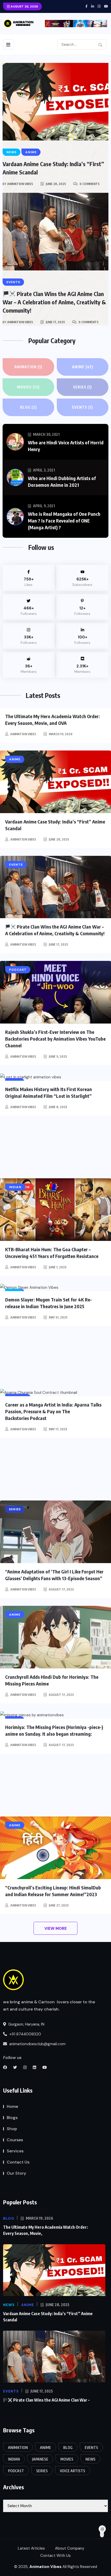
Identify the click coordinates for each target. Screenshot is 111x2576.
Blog (29, 407)
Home (12, 2106)
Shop (12, 2129)
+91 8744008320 (25, 2034)
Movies (28, 387)
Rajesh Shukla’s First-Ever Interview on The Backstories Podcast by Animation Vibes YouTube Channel (55, 1039)
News (90, 2459)
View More (56, 1929)
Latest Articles (31, 2548)
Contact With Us (55, 2556)
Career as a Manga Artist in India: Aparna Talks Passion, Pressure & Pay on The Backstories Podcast (53, 1411)
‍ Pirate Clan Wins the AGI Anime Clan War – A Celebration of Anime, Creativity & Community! (54, 302)
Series (82, 387)
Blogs (12, 2118)
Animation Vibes (20, 184)
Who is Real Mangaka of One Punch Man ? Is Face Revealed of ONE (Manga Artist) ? (64, 521)
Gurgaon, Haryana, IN (26, 2024)
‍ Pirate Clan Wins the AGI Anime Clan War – (51, 2400)
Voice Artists (73, 2471)
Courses (15, 2140)
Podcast (16, 2471)
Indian (14, 2459)
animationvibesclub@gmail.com (37, 2044)
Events (82, 407)
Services (15, 2151)
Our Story (16, 2173)
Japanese (40, 2459)
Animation (28, 367)
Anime (83, 367)
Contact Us (18, 2162)
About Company (70, 2548)
